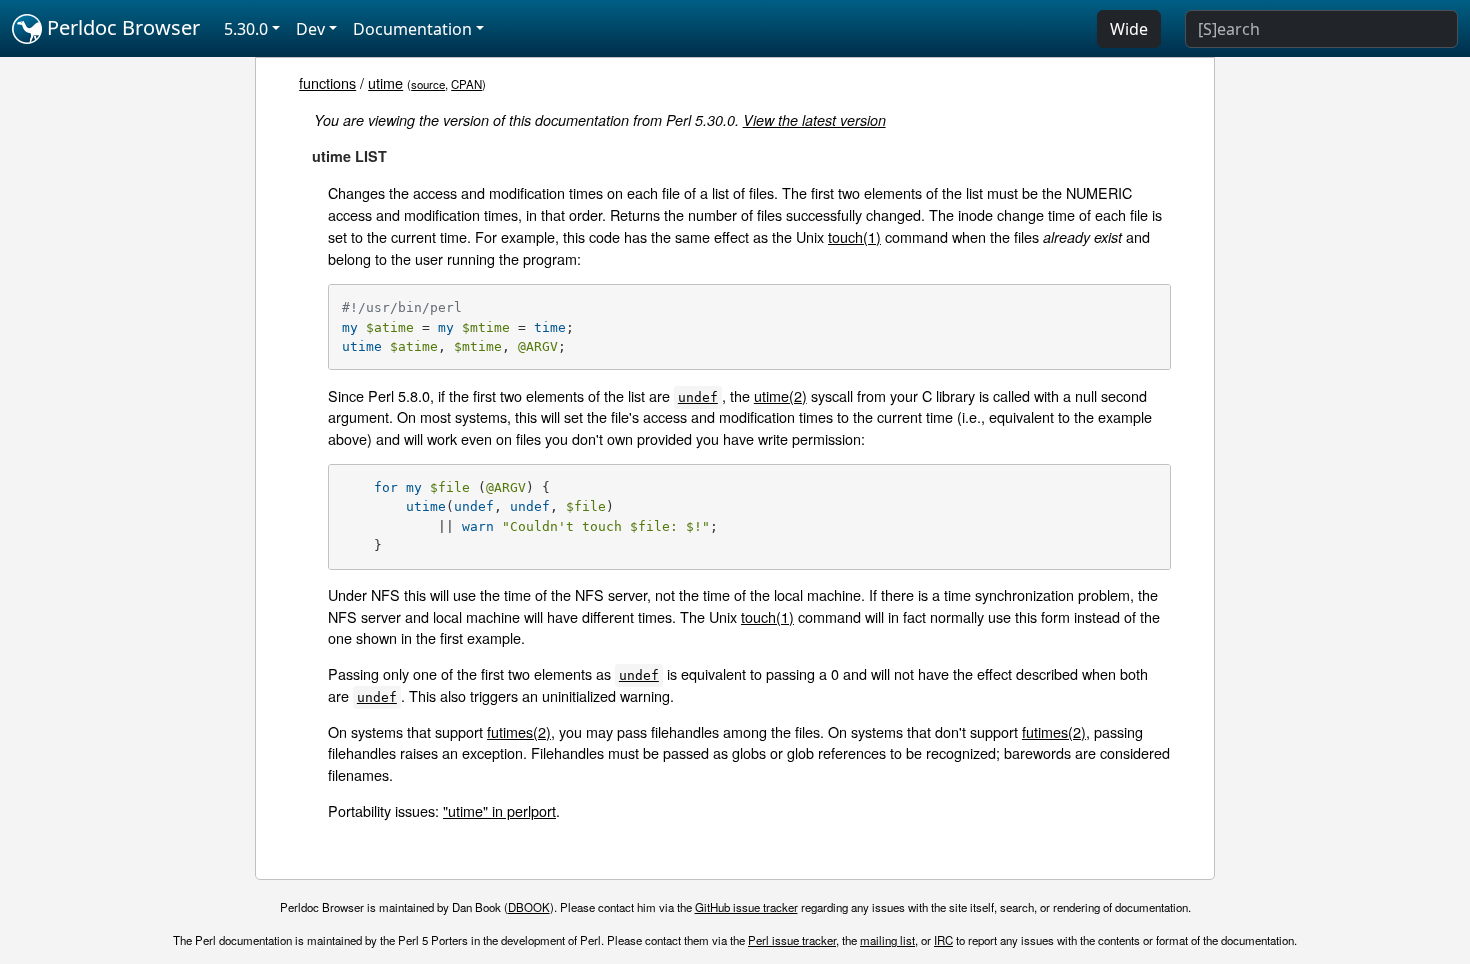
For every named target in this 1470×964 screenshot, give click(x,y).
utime (385, 82)
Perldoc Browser (121, 27)
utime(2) (780, 395)
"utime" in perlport (499, 810)
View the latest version (814, 120)
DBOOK (529, 907)
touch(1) (854, 236)
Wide (1129, 29)
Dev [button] (310, 29)
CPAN (466, 84)
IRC (943, 940)
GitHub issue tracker (746, 907)
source (428, 84)
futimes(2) (519, 731)
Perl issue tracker (792, 940)
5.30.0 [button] (246, 29)
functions (327, 82)
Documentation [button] (412, 29)
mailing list (887, 940)
